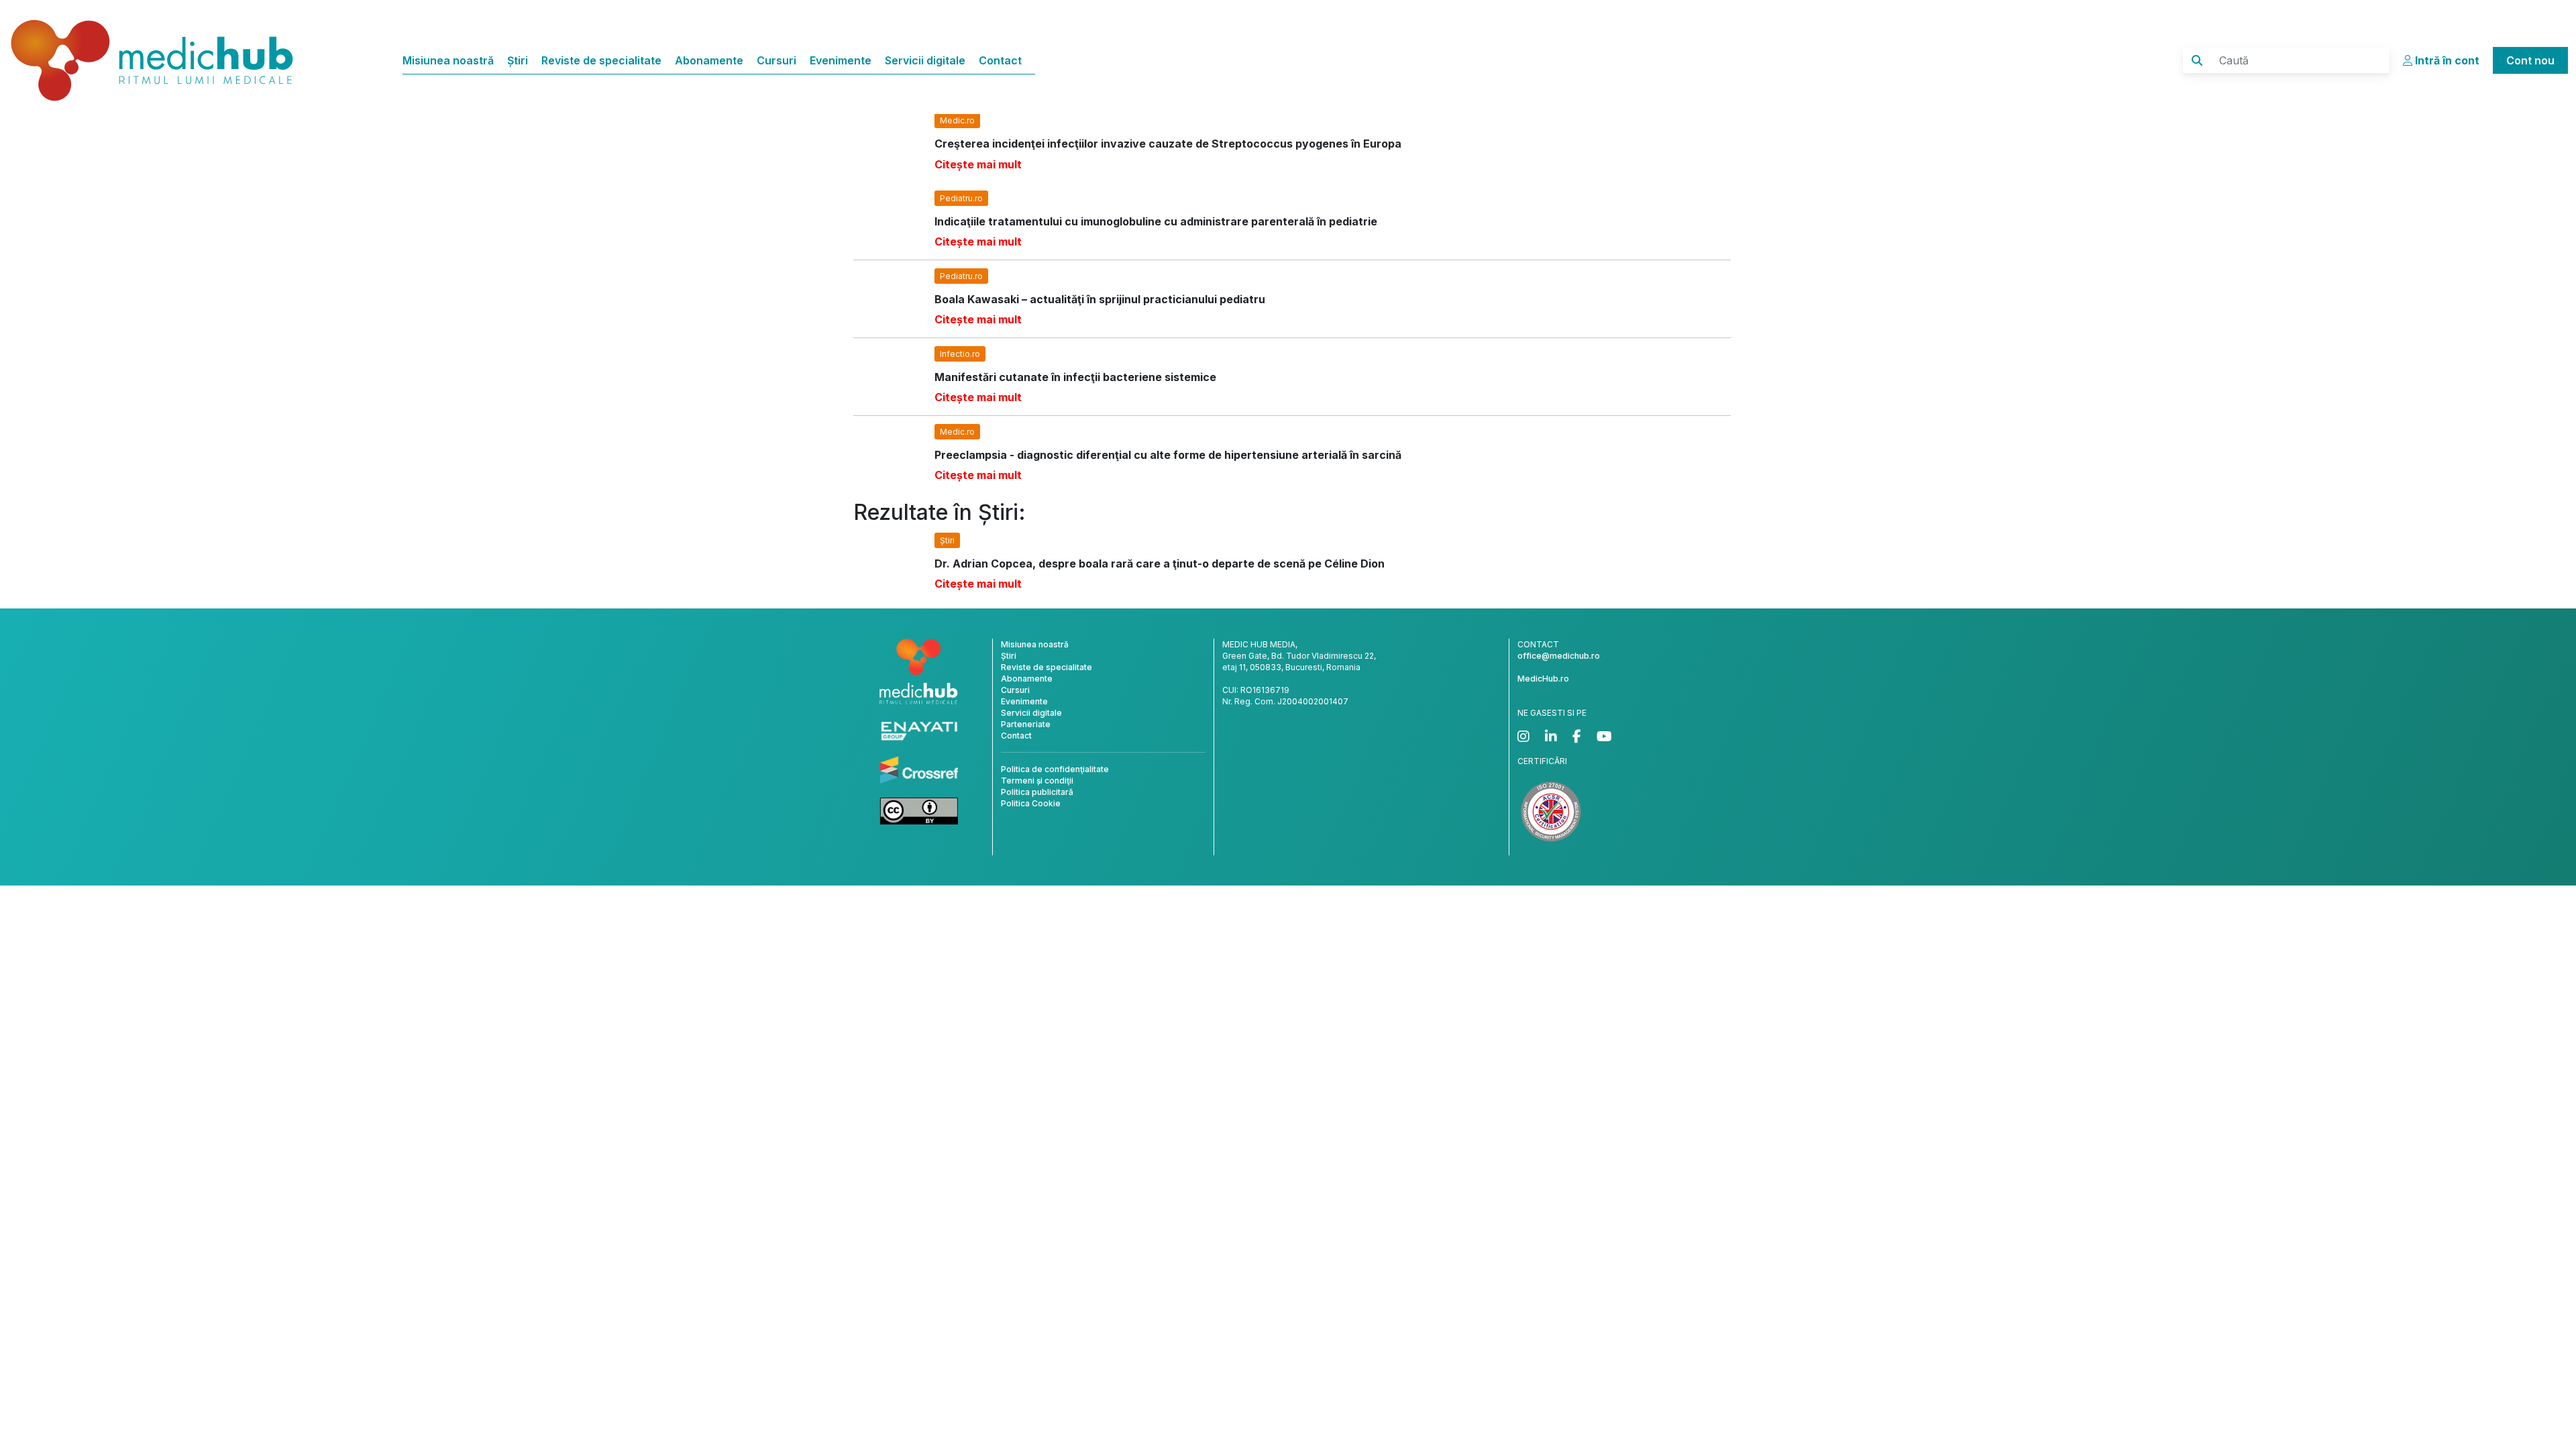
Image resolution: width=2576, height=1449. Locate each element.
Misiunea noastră (448, 60)
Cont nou (2530, 60)
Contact (1000, 60)
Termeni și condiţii (1037, 781)
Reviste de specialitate (601, 60)
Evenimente (841, 60)
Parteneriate (1026, 724)
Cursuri (776, 60)
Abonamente (709, 60)
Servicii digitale (925, 60)
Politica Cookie (1031, 803)
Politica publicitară (1037, 792)
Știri (518, 60)
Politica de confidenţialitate (1055, 769)
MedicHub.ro (1543, 679)
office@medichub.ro (1559, 656)
